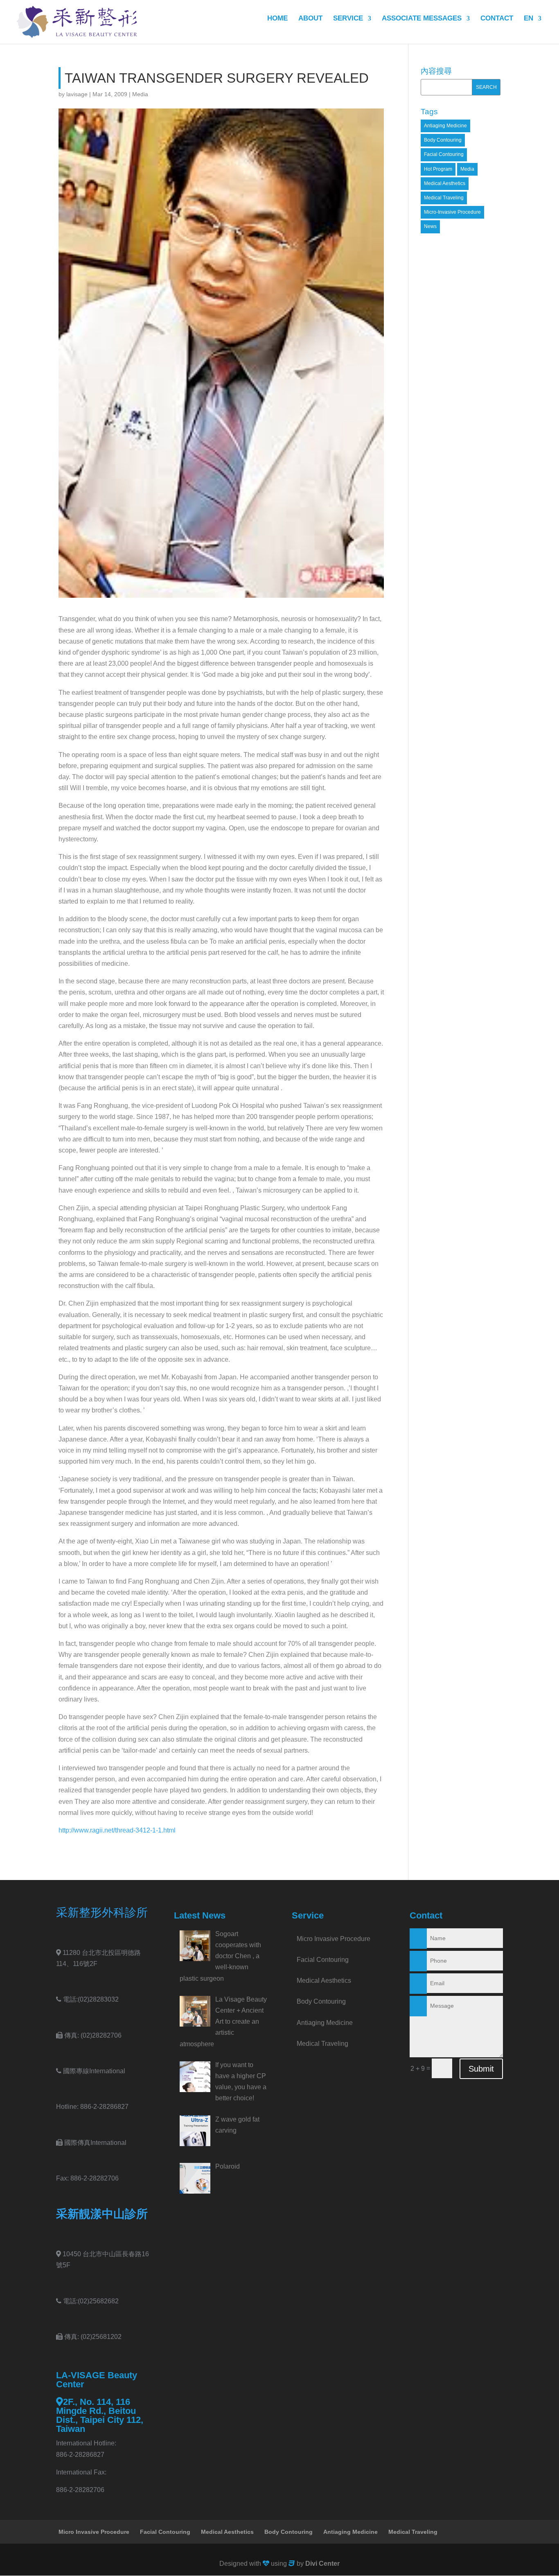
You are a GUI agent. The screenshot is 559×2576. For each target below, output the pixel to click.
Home (277, 19)
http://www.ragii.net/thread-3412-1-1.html (117, 1830)
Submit (481, 2069)
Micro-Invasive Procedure (452, 212)
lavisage (77, 94)
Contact (497, 19)
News (430, 226)
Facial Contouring (444, 154)
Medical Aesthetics (445, 183)
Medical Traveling (444, 198)
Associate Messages (422, 19)
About (310, 19)
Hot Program (438, 169)
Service (348, 19)
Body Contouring (443, 140)
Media (140, 94)
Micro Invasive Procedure (334, 1939)
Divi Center (322, 2564)
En (529, 19)
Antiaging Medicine (445, 126)
